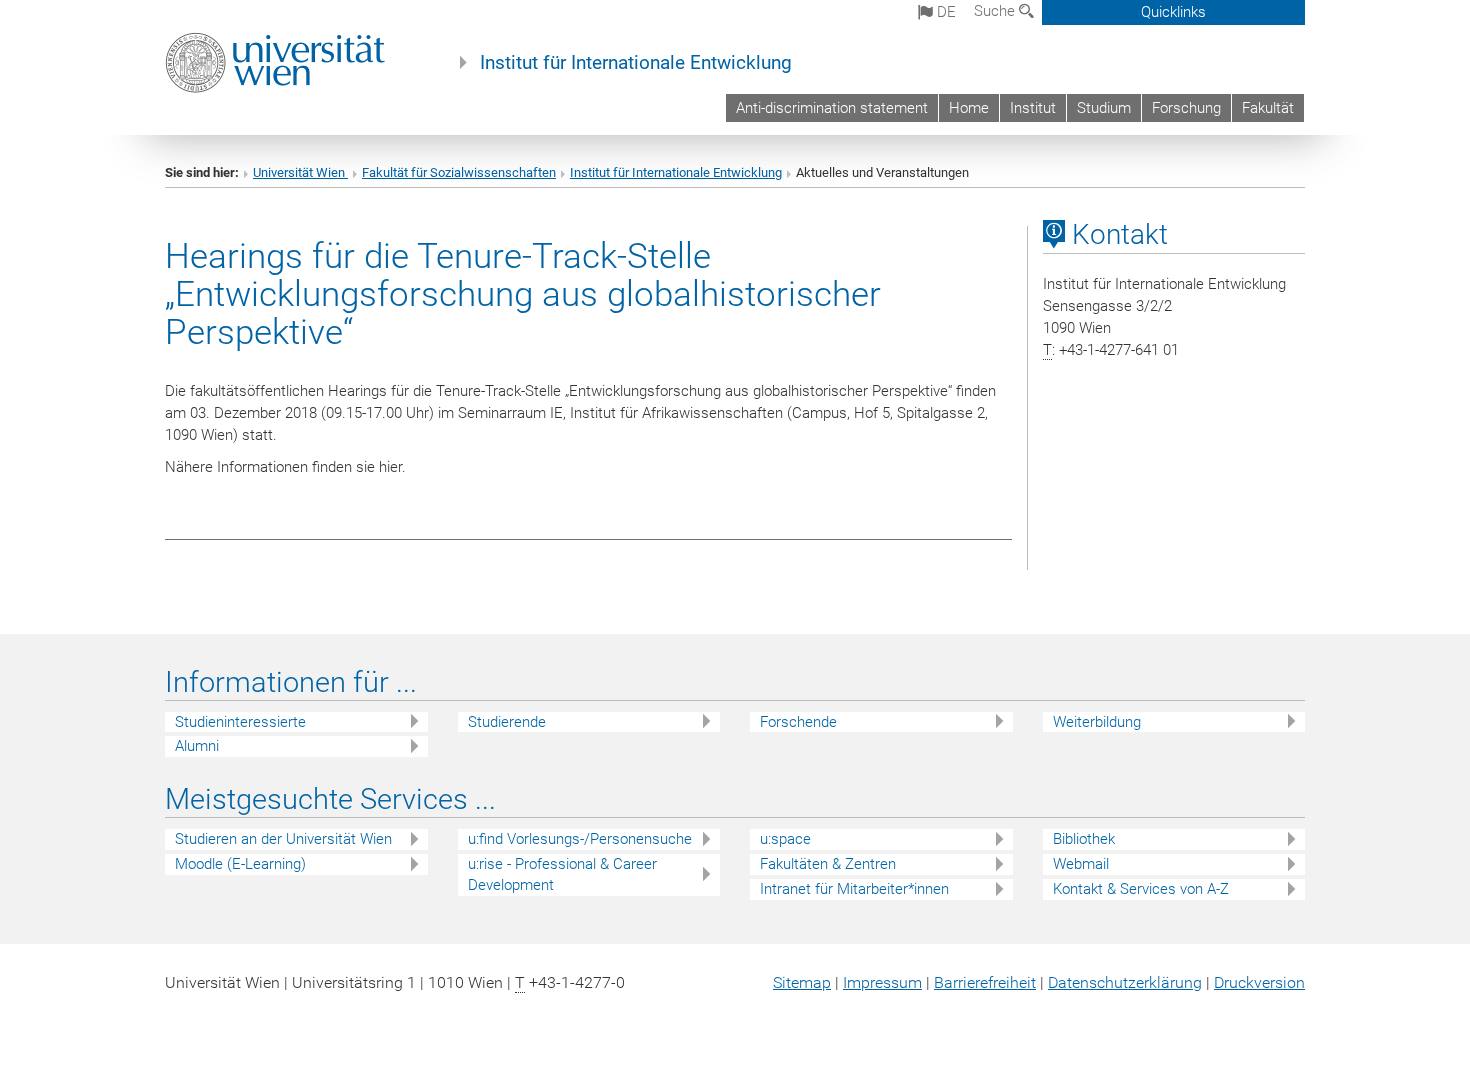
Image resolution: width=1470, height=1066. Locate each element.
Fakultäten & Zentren (828, 864)
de (944, 12)
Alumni (197, 746)
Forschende (798, 722)
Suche (996, 11)
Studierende (507, 722)
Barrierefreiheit (985, 982)
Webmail (1081, 864)
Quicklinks (1173, 12)
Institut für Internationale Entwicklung (636, 63)
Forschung (1186, 108)
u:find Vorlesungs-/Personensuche (580, 839)
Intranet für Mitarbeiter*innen (854, 889)
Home (969, 108)
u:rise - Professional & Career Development (562, 874)
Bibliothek (1084, 839)
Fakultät (1268, 108)
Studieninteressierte (240, 722)
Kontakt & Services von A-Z (1141, 889)
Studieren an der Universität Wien (283, 839)
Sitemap (802, 982)
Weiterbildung (1097, 722)
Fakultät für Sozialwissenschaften (459, 172)
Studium (1104, 108)
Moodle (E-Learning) (240, 864)
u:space (785, 839)
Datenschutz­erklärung (1125, 982)
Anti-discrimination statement (832, 108)
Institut (1033, 108)
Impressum (882, 982)
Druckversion (1259, 982)
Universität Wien (300, 172)
